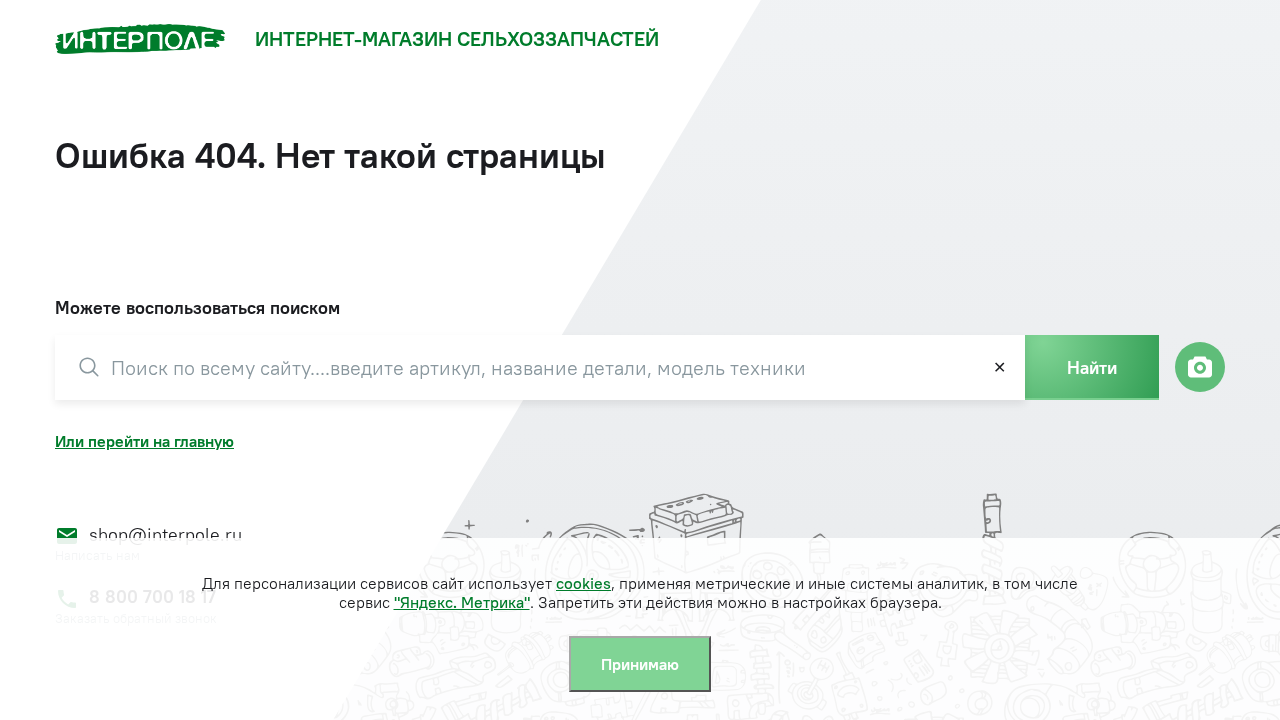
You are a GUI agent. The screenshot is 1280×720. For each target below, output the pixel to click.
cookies (583, 583)
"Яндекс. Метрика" (462, 602)
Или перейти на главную (144, 441)
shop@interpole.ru (165, 534)
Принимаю (640, 664)
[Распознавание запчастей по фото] (1200, 367)
